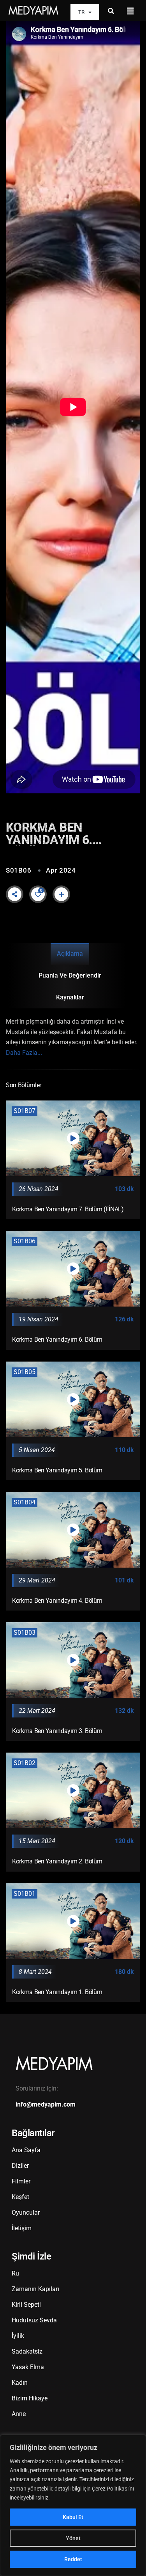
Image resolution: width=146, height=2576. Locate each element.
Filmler (21, 2181)
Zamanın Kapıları (35, 2289)
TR (81, 12)
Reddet (73, 2559)
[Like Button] (38, 894)
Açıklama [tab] (70, 954)
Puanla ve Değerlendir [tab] (70, 975)
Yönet (73, 2538)
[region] (73, 2505)
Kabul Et (73, 2517)
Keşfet (20, 2197)
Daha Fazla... (24, 1053)
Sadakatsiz (27, 2351)
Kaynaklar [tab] (70, 997)
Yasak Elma (28, 2367)
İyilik (18, 2336)
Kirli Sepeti (26, 2305)
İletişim (22, 2228)
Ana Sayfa (26, 2150)
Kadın (20, 2383)
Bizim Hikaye (30, 2398)
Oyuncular (26, 2212)
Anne (19, 2414)
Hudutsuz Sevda (34, 2320)
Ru (15, 2273)
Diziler (20, 2166)
